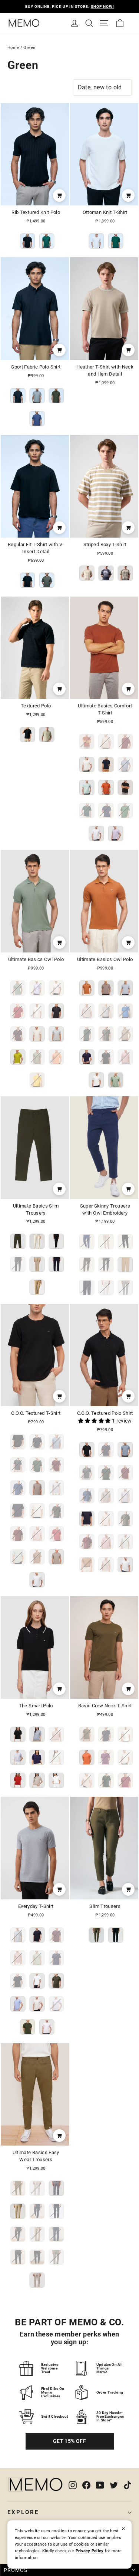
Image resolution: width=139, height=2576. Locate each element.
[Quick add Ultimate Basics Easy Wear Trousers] (59, 2136)
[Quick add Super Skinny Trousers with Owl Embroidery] (128, 1189)
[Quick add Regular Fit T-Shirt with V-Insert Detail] (59, 528)
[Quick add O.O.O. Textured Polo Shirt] (128, 1396)
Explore (23, 2512)
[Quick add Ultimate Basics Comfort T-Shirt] (128, 689)
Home (13, 48)
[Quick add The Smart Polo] (59, 1689)
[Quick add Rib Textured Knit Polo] (59, 195)
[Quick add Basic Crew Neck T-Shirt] (128, 1689)
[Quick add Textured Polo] (59, 689)
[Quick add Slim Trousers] (128, 1889)
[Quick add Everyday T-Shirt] (59, 1889)
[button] (95, 1421)
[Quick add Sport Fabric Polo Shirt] (59, 350)
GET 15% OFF (69, 2441)
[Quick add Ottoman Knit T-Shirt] (128, 195)
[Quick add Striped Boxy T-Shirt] (128, 528)
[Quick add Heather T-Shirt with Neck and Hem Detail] (128, 350)
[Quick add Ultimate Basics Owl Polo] (59, 942)
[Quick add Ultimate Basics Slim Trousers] (59, 1189)
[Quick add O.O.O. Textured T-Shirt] (59, 1396)
